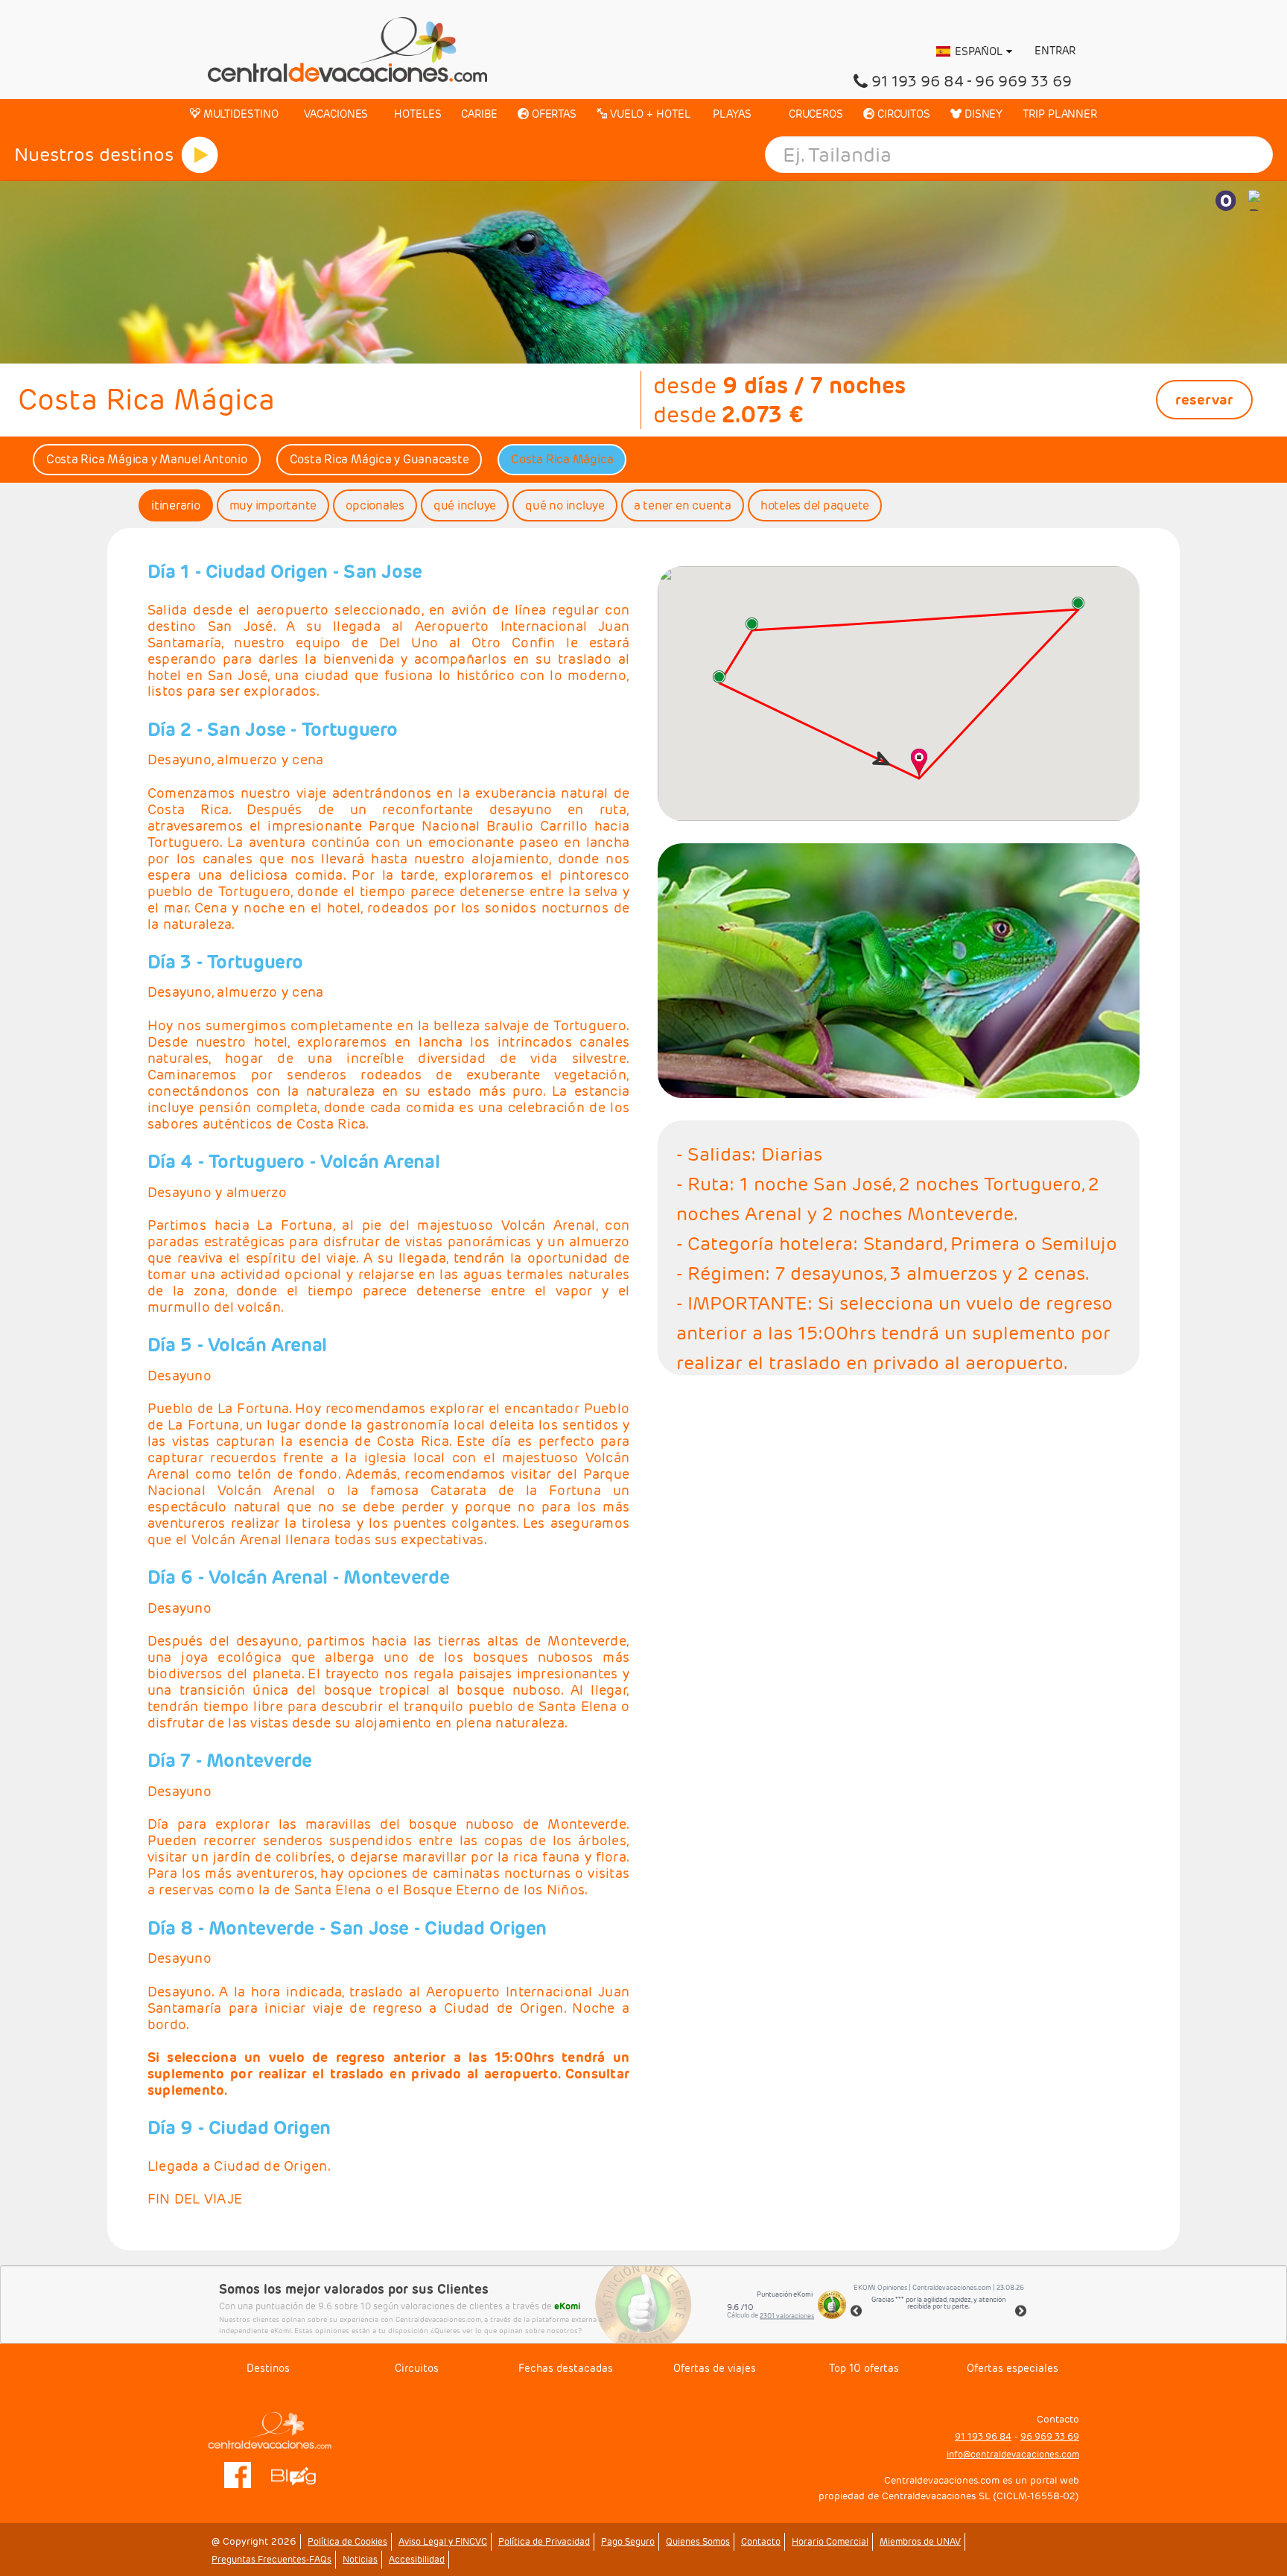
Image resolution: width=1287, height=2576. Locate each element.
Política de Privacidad (544, 2541)
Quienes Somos (698, 2541)
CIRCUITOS (902, 114)
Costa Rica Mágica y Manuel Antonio (147, 459)
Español (979, 51)
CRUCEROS (814, 114)
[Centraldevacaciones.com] (347, 48)
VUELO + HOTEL (649, 114)
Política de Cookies (347, 2541)
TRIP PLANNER (1060, 114)
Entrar (1054, 51)
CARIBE (479, 114)
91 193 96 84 (918, 81)
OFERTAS (553, 114)
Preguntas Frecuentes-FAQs (271, 2559)
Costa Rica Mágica (562, 459)
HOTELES (416, 114)
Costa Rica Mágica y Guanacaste (379, 459)
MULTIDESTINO (239, 114)
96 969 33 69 (1023, 81)
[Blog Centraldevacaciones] (301, 2474)
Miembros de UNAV (920, 2541)
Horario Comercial (830, 2541)
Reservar (1204, 399)
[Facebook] (238, 2474)
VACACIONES (334, 114)
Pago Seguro (628, 2541)
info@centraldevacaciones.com (1013, 2454)
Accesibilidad (417, 2559)
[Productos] (200, 155)
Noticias (360, 2559)
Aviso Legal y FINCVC (443, 2541)
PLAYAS (731, 114)
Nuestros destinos (94, 155)
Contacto (761, 2541)
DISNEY (982, 114)
